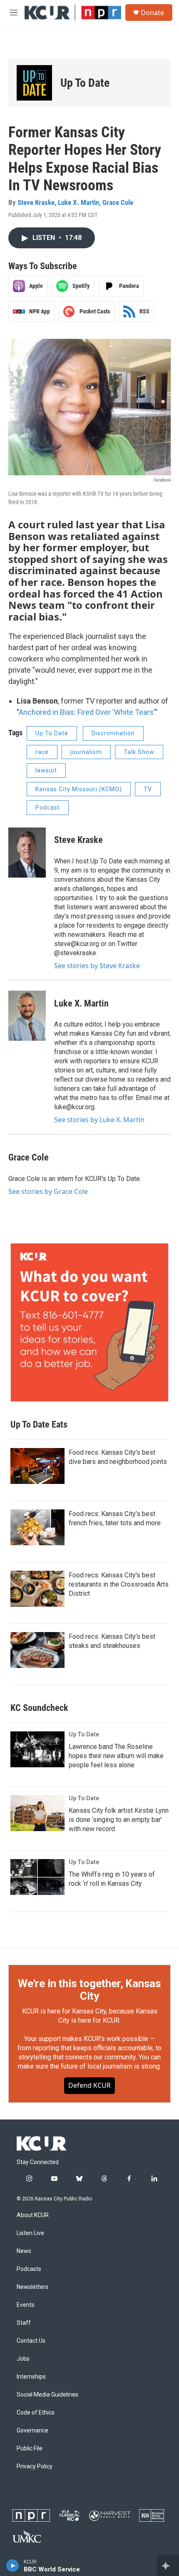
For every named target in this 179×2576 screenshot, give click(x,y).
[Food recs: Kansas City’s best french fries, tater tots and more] (37, 1527)
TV (148, 789)
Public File (30, 2449)
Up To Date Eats (39, 1424)
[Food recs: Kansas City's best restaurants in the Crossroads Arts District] (37, 1589)
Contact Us (31, 2341)
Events (26, 2305)
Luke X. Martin (78, 202)
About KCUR (33, 2215)
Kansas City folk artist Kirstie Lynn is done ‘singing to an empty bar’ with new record (119, 1820)
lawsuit (46, 770)
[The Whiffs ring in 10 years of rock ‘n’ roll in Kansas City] (37, 1877)
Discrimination (113, 733)
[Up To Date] (34, 83)
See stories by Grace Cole (48, 1191)
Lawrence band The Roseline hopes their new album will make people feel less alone (116, 1756)
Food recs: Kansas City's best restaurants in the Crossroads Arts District (119, 1584)
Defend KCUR (89, 2085)
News (24, 2251)
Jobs (23, 2359)
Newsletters (32, 2287)
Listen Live (30, 2233)
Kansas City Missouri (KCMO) (79, 789)
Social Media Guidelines (47, 2395)
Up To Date (85, 83)
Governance (32, 2431)
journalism (86, 752)
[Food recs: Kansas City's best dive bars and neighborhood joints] (37, 1466)
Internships (31, 2377)
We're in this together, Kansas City (89, 1990)
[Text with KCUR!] (89, 1322)
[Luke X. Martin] (27, 1016)
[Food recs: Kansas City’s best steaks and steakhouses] (37, 1650)
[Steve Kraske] (27, 853)
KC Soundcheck (39, 1708)
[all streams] (168, 2566)
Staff (24, 2323)
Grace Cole (118, 202)
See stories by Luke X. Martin (99, 1120)
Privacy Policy (35, 2466)
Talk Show (139, 752)
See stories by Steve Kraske (97, 966)
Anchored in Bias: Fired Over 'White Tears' (87, 712)
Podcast (48, 807)
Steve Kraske (36, 202)
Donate (152, 13)
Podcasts (29, 2269)
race (42, 752)
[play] (13, 2566)
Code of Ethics (36, 2413)
